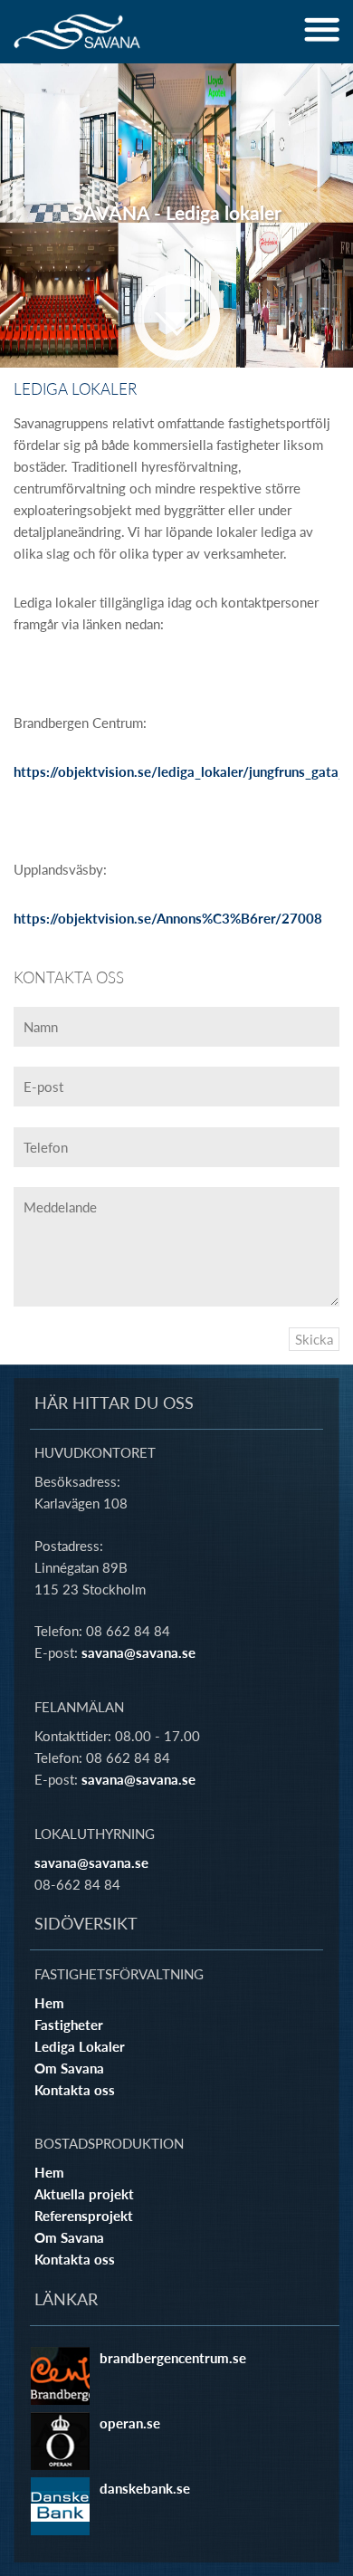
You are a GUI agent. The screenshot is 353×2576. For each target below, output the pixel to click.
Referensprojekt (84, 2216)
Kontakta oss (75, 2090)
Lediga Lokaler (80, 2046)
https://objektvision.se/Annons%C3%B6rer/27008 (168, 918)
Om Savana (69, 2068)
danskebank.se (145, 2488)
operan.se (130, 2423)
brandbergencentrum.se (173, 2358)
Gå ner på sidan (177, 317)
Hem (49, 2003)
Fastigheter (69, 2025)
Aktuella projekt (84, 2194)
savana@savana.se (138, 1652)
